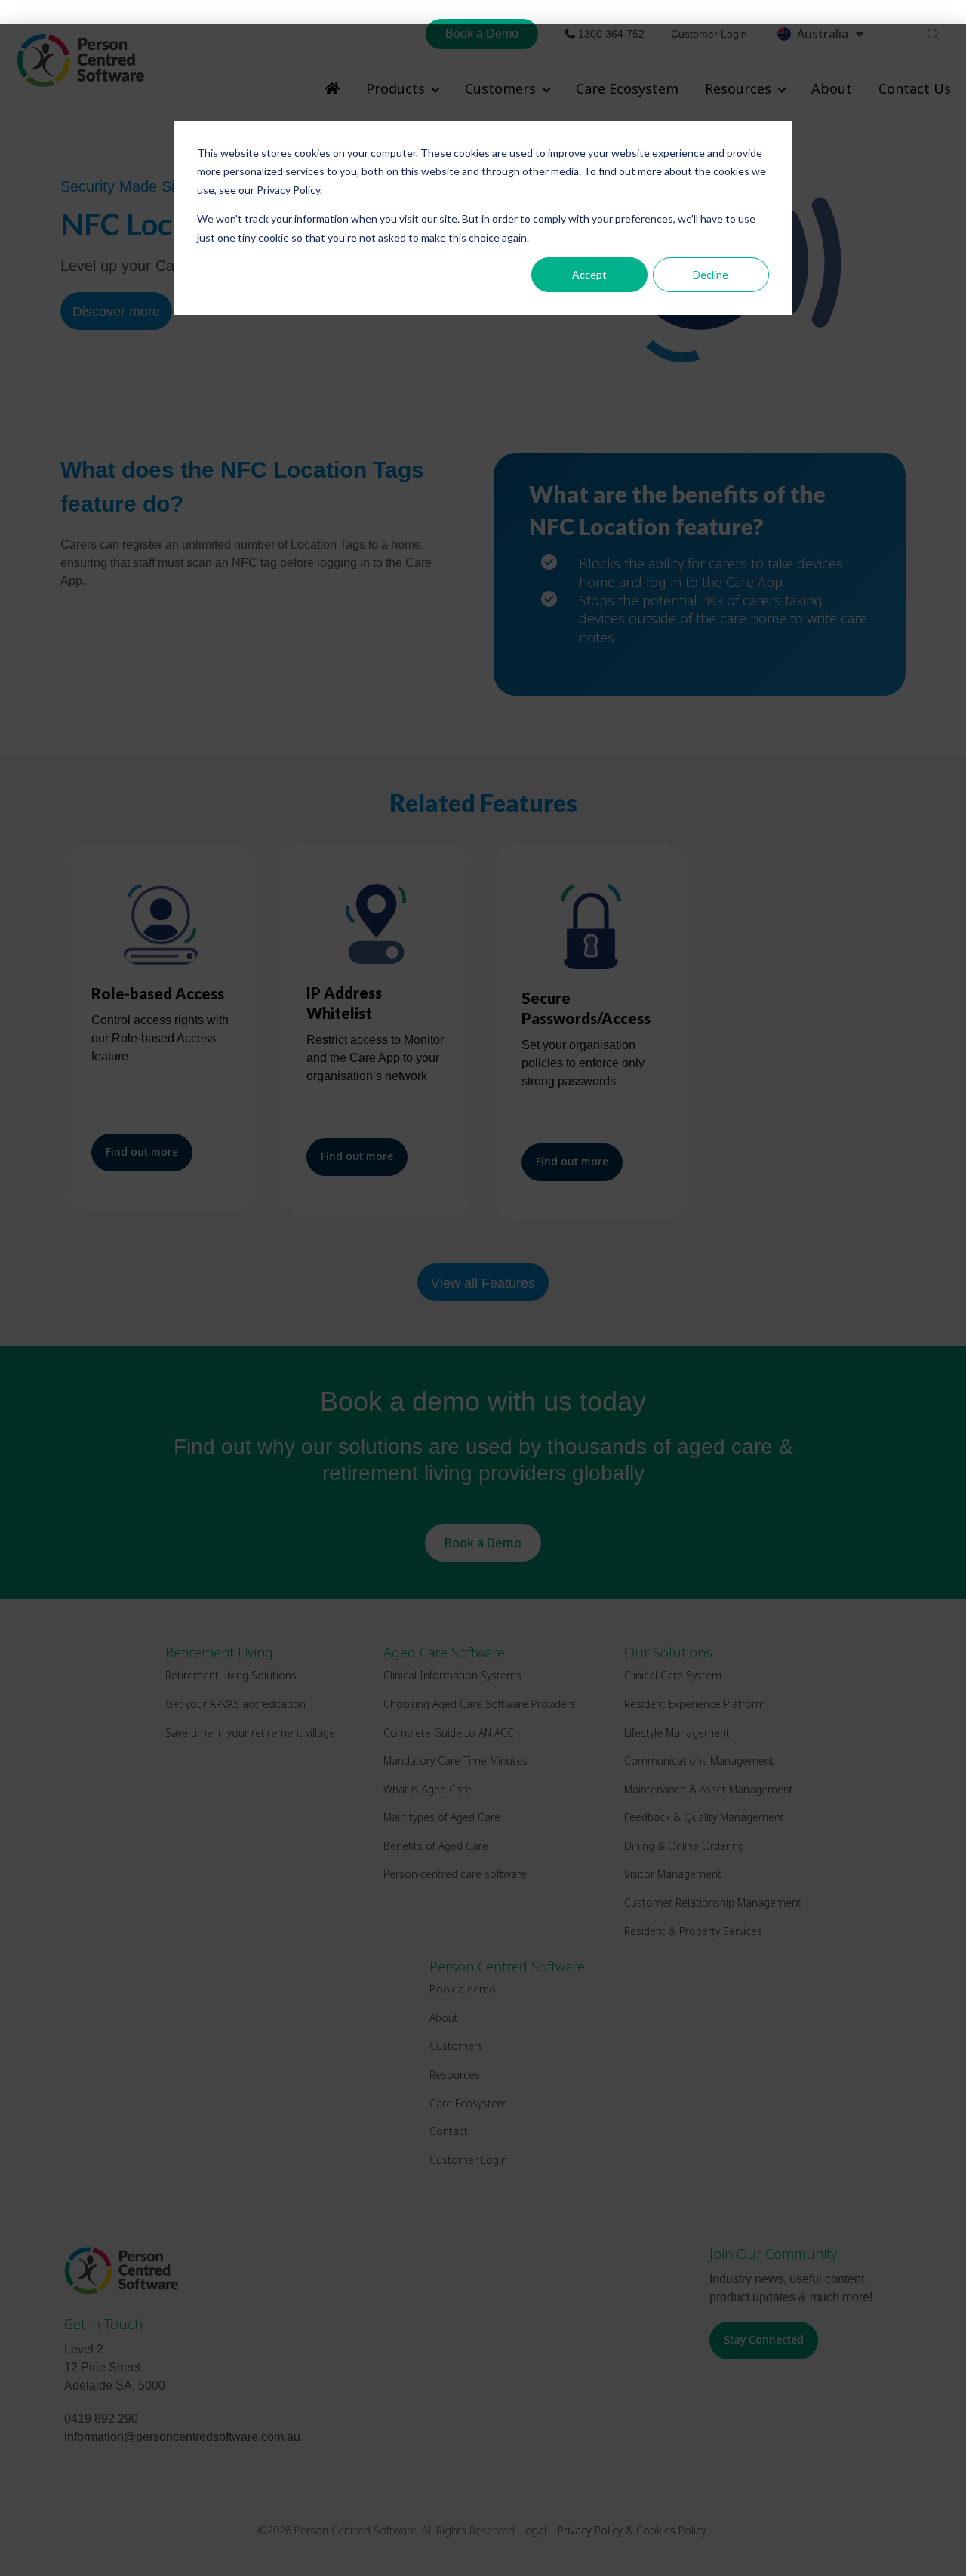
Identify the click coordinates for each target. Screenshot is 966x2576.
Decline (711, 274)
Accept (589, 274)
